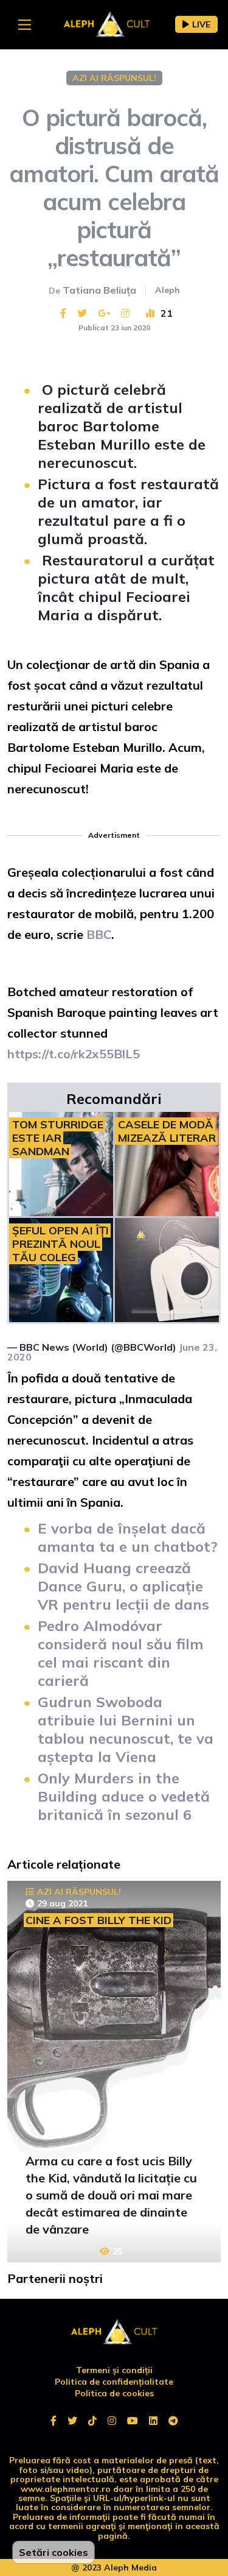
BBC (99, 934)
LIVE (201, 24)
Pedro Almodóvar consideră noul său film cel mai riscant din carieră (121, 1653)
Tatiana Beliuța (99, 290)
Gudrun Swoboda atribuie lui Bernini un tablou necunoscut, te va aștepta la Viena (126, 1729)
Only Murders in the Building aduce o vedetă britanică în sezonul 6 (124, 1796)
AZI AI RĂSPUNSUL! (114, 78)
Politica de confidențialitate (114, 2382)
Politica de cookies (114, 2393)
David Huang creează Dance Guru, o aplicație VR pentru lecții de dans (123, 1586)
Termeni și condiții (114, 2370)
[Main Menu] (25, 25)
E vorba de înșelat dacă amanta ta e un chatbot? (128, 1537)
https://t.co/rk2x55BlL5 (74, 1054)
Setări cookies (54, 2552)
